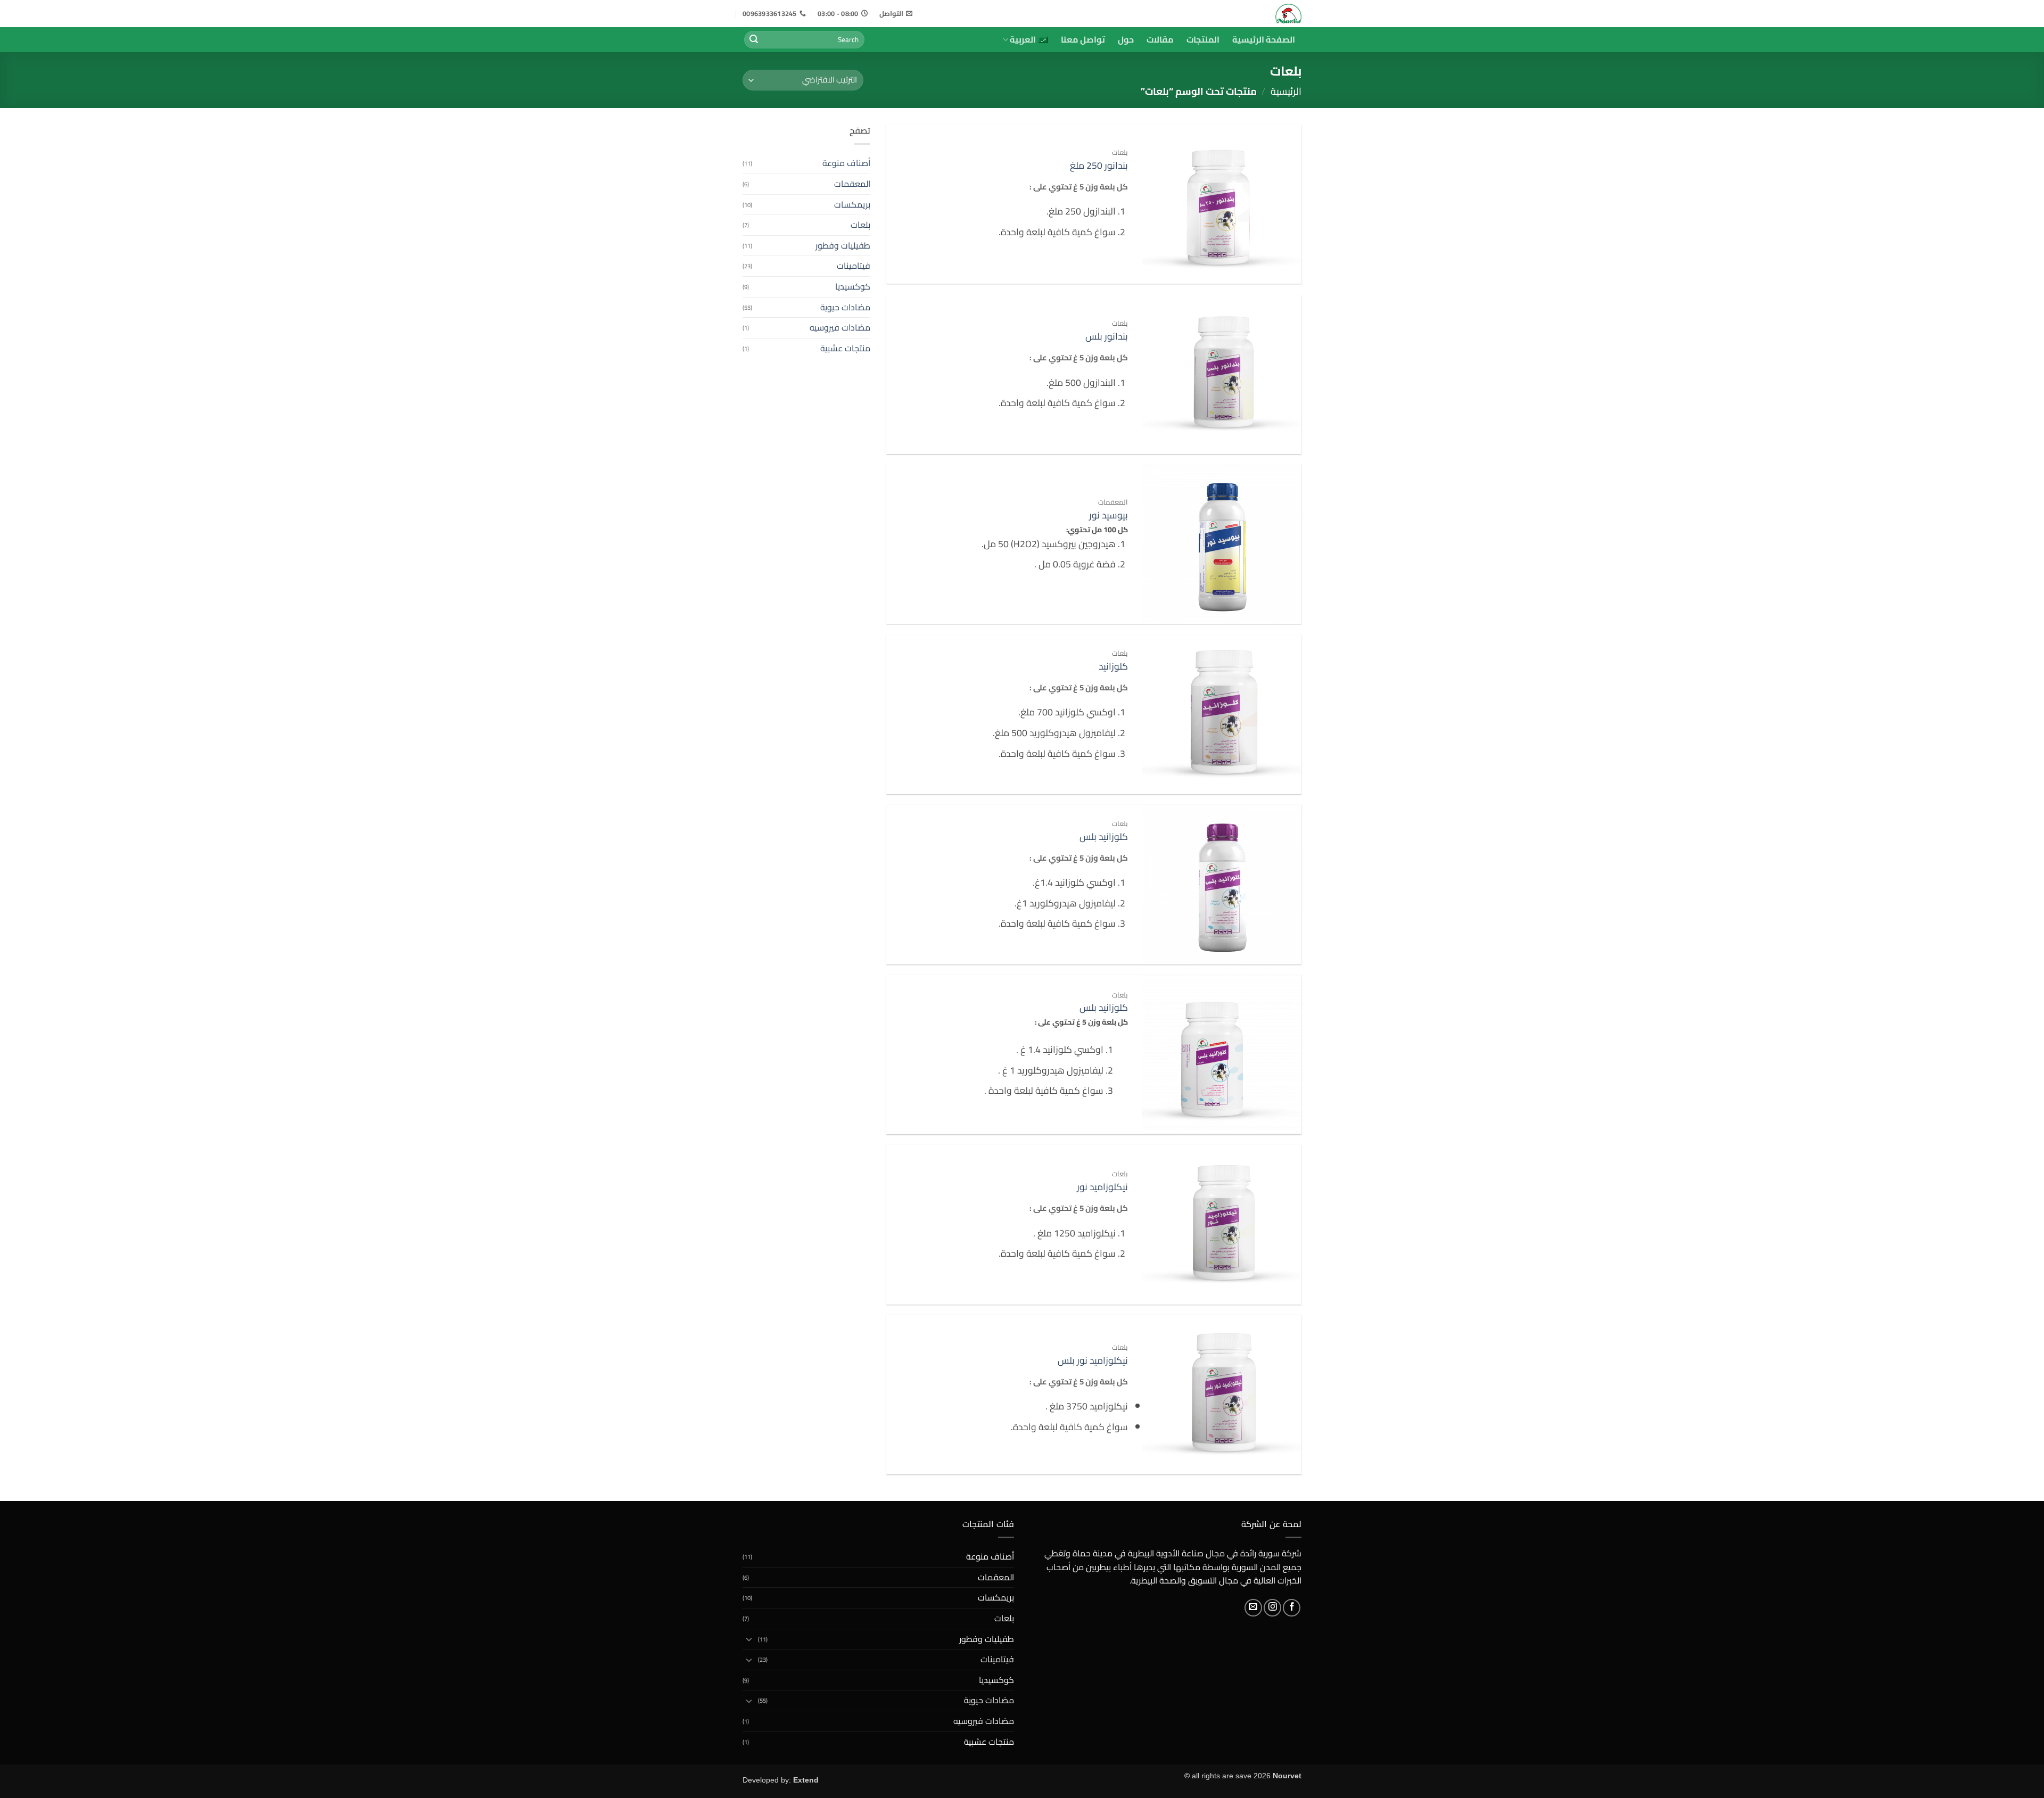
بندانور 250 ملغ (1099, 166)
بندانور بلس (1107, 337)
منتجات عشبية (845, 348)
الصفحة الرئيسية (1264, 39)
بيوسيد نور (1108, 516)
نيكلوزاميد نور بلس (1093, 1361)
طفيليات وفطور (843, 245)
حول (1126, 39)
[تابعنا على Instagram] (1272, 1608)
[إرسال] (754, 40)
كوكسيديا (853, 286)
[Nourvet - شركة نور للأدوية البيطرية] (1252, 14)
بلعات (860, 225)
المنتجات (1203, 39)
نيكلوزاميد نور (1102, 1187)
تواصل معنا (1083, 39)
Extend (806, 1780)
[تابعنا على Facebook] (1292, 1608)
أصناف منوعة (846, 163)
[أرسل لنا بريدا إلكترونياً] (1253, 1608)
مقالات (1160, 39)
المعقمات (852, 184)
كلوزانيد (1113, 667)
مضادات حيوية (845, 307)
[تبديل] (749, 1639)
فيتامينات (854, 266)
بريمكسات (852, 204)
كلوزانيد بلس (1104, 837)
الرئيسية (1286, 91)
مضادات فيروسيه (840, 327)
